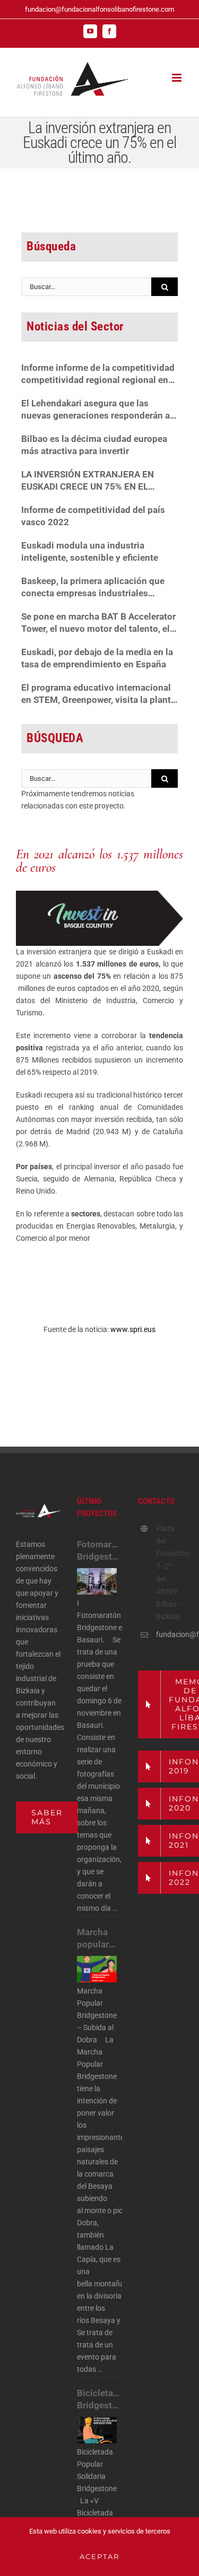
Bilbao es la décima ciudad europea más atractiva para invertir (94, 445)
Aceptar (99, 2556)
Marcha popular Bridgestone (99, 1939)
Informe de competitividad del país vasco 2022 (93, 516)
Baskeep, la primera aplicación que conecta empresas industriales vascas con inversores (93, 588)
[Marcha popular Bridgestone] (97, 1969)
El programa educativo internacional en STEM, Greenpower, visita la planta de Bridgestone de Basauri (98, 694)
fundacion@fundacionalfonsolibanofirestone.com (99, 9)
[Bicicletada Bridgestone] (97, 2430)
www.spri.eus (133, 1329)
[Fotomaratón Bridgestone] (97, 1581)
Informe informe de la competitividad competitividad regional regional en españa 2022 (98, 374)
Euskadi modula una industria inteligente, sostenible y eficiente (90, 551)
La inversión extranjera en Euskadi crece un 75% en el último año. (88, 481)
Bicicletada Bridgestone (99, 2399)
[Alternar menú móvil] (178, 78)
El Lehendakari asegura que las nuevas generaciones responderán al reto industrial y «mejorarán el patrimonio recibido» (97, 410)
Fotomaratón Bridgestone (99, 1550)
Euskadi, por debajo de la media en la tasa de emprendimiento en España (97, 658)
